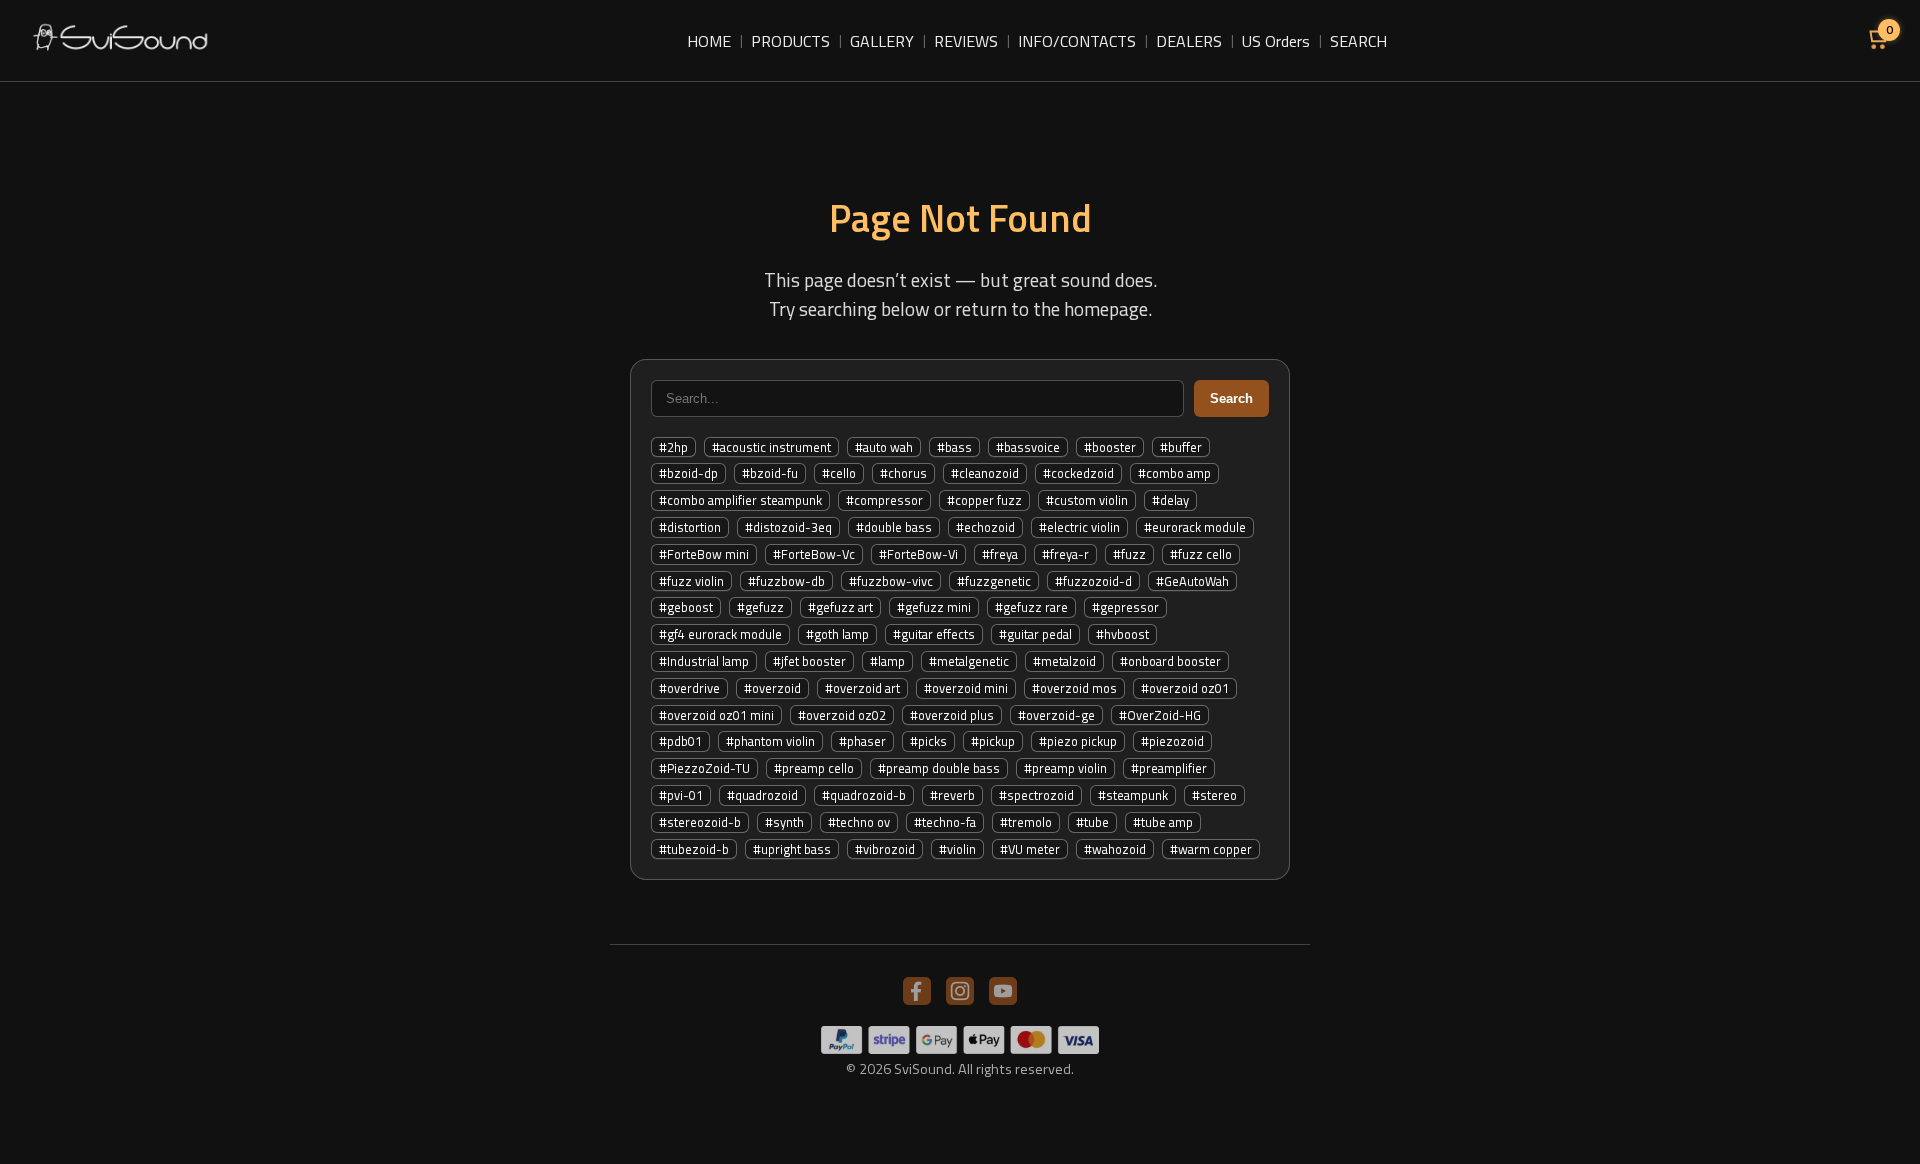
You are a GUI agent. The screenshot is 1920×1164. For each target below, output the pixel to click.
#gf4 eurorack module (720, 634)
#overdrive (689, 688)
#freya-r (1065, 554)
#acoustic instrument (771, 447)
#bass (954, 447)
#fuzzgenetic (994, 581)
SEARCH (1358, 41)
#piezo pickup (1078, 741)
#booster (1110, 447)
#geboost (686, 607)
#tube (1092, 822)
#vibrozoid (885, 849)
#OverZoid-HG (1160, 715)
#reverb (952, 795)
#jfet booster (809, 661)
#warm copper (1211, 849)
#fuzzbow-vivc (891, 581)
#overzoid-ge (1056, 715)
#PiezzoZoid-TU (704, 768)
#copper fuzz (984, 500)
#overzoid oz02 (842, 715)
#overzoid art (862, 688)
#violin (957, 849)
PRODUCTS (790, 41)
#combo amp (1174, 473)
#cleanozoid (985, 473)
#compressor (884, 500)
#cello (839, 473)
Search (1231, 398)
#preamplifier (1169, 768)
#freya (1000, 554)
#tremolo (1026, 822)
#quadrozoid (762, 795)
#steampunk (1133, 795)
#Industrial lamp (704, 661)
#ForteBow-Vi (918, 554)
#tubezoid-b (694, 849)
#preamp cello (814, 768)
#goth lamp (837, 634)
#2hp (673, 447)
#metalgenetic (969, 661)
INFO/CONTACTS (1077, 41)
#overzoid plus (952, 715)
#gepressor (1125, 607)
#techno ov (859, 822)
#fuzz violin (691, 581)
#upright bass (792, 849)
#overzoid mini (966, 688)
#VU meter (1030, 849)
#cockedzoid (1078, 473)
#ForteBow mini (704, 554)
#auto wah (884, 447)
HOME (709, 41)
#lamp (887, 661)
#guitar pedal (1035, 634)
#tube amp (1163, 822)
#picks (928, 741)
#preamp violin (1065, 768)
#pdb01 (680, 741)
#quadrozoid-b (864, 795)
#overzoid (772, 688)
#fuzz (1129, 554)
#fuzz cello (1201, 554)
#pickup (993, 741)
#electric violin (1079, 527)
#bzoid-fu (770, 473)
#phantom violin (770, 741)
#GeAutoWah (1192, 581)
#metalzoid (1064, 661)
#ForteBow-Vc (814, 554)
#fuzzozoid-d (1093, 581)
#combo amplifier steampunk (740, 500)
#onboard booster (1170, 661)
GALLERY (882, 41)
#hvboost (1122, 634)
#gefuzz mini (934, 607)
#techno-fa (945, 822)
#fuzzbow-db (786, 581)
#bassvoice (1028, 447)
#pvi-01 (681, 795)
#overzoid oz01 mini (716, 715)
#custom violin (1087, 500)
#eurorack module (1195, 527)
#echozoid (985, 527)
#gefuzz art (840, 607)
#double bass (894, 527)
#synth (784, 822)
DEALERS (1189, 41)
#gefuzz (760, 607)
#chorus (903, 473)
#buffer (1181, 447)
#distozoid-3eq (788, 527)
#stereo (1214, 795)
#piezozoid (1172, 741)
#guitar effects (934, 634)
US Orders (1276, 41)
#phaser (862, 741)
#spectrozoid (1036, 795)
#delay (1170, 500)
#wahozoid (1115, 849)
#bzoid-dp (688, 473)
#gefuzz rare (1031, 607)
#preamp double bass (939, 768)
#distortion (690, 527)
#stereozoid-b (700, 822)
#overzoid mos (1074, 688)
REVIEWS (966, 41)
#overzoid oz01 (1185, 688)
